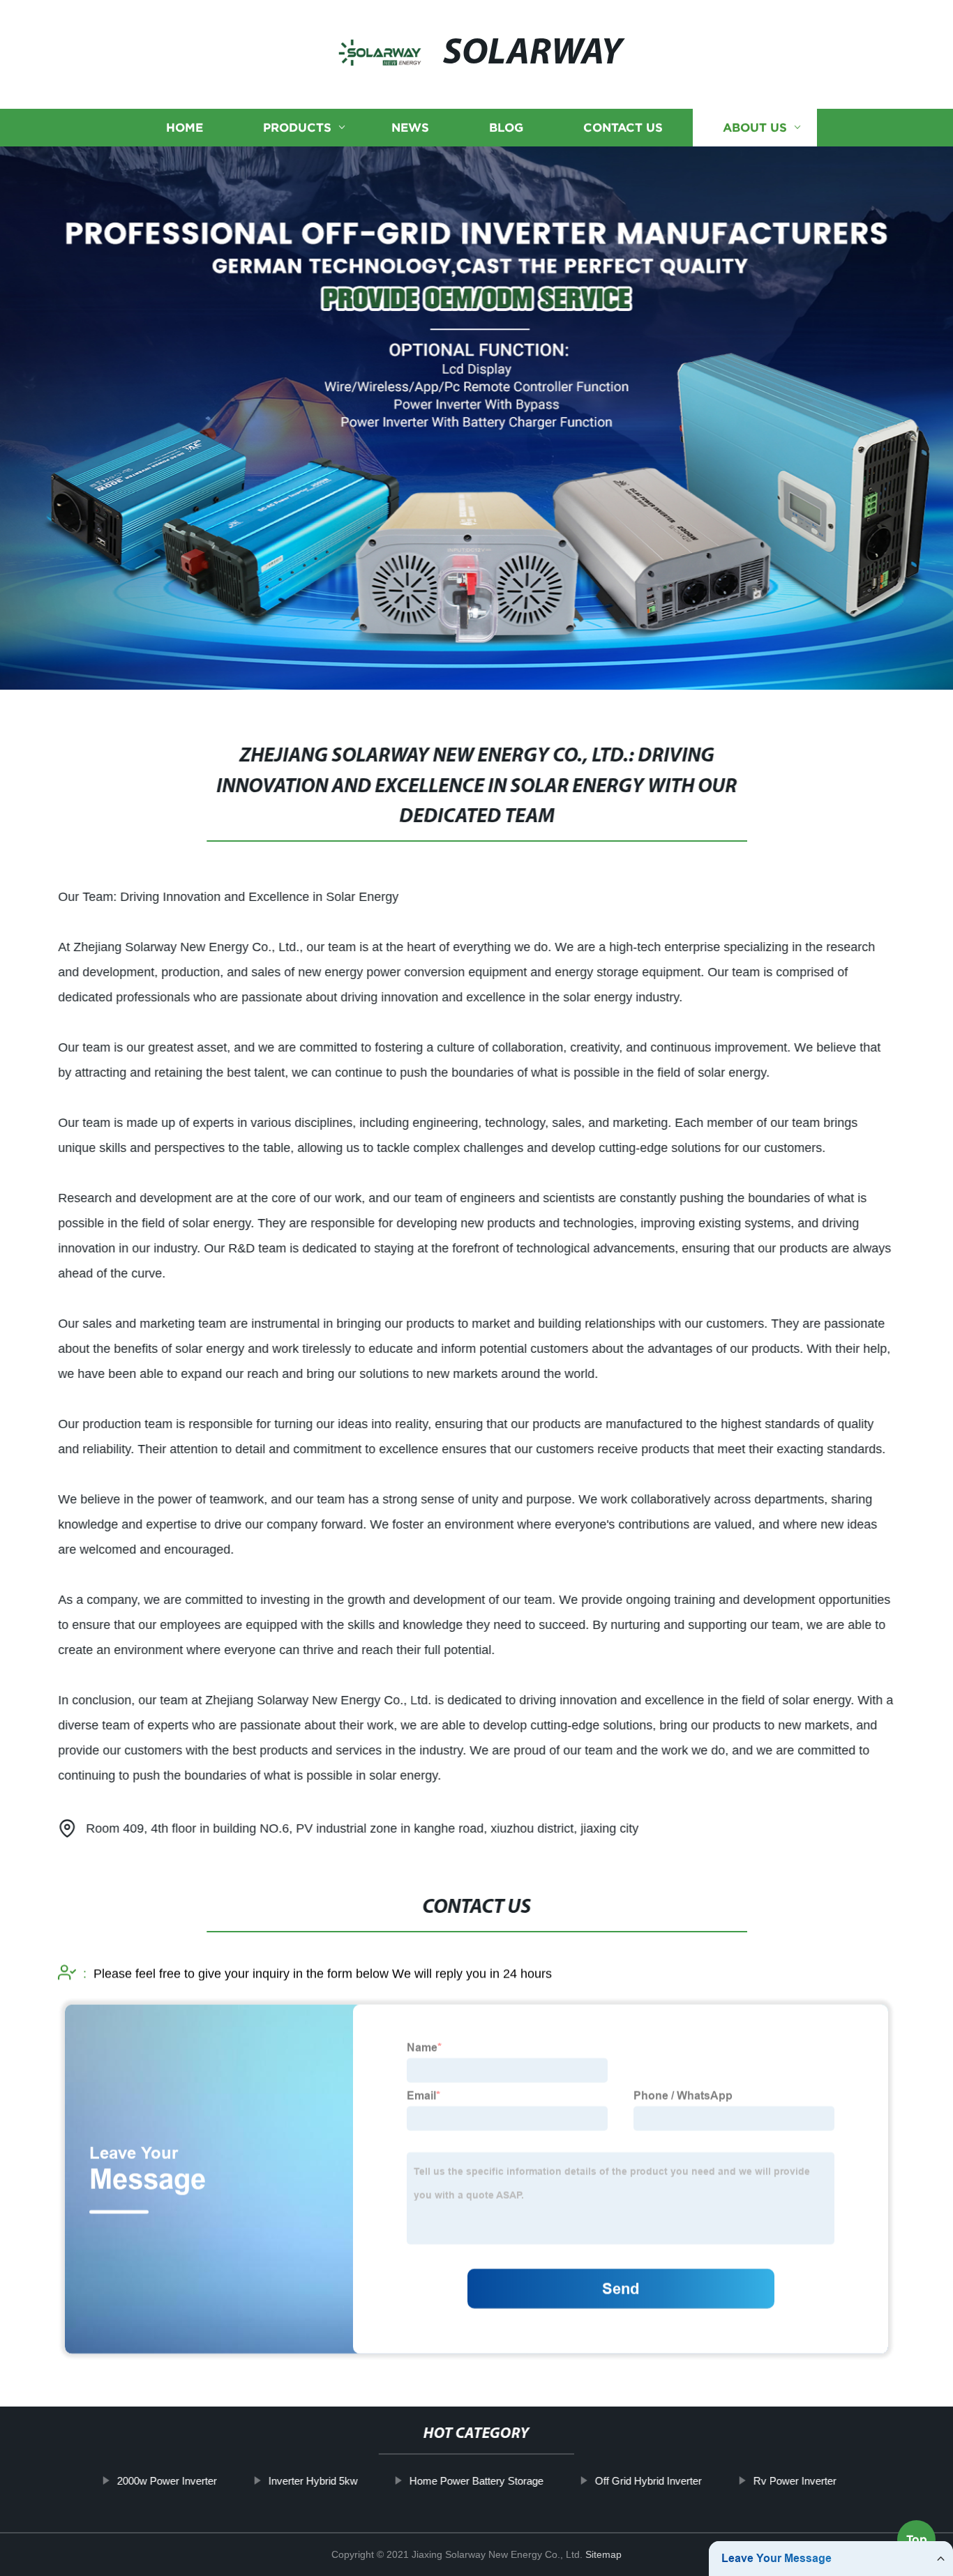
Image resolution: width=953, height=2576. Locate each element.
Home (185, 127)
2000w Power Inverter (166, 2481)
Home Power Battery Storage (476, 2481)
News (410, 127)
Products (297, 127)
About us (755, 127)
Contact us (623, 127)
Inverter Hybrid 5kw (313, 2481)
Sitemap (603, 2554)
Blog (506, 127)
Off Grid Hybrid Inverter (648, 2481)
